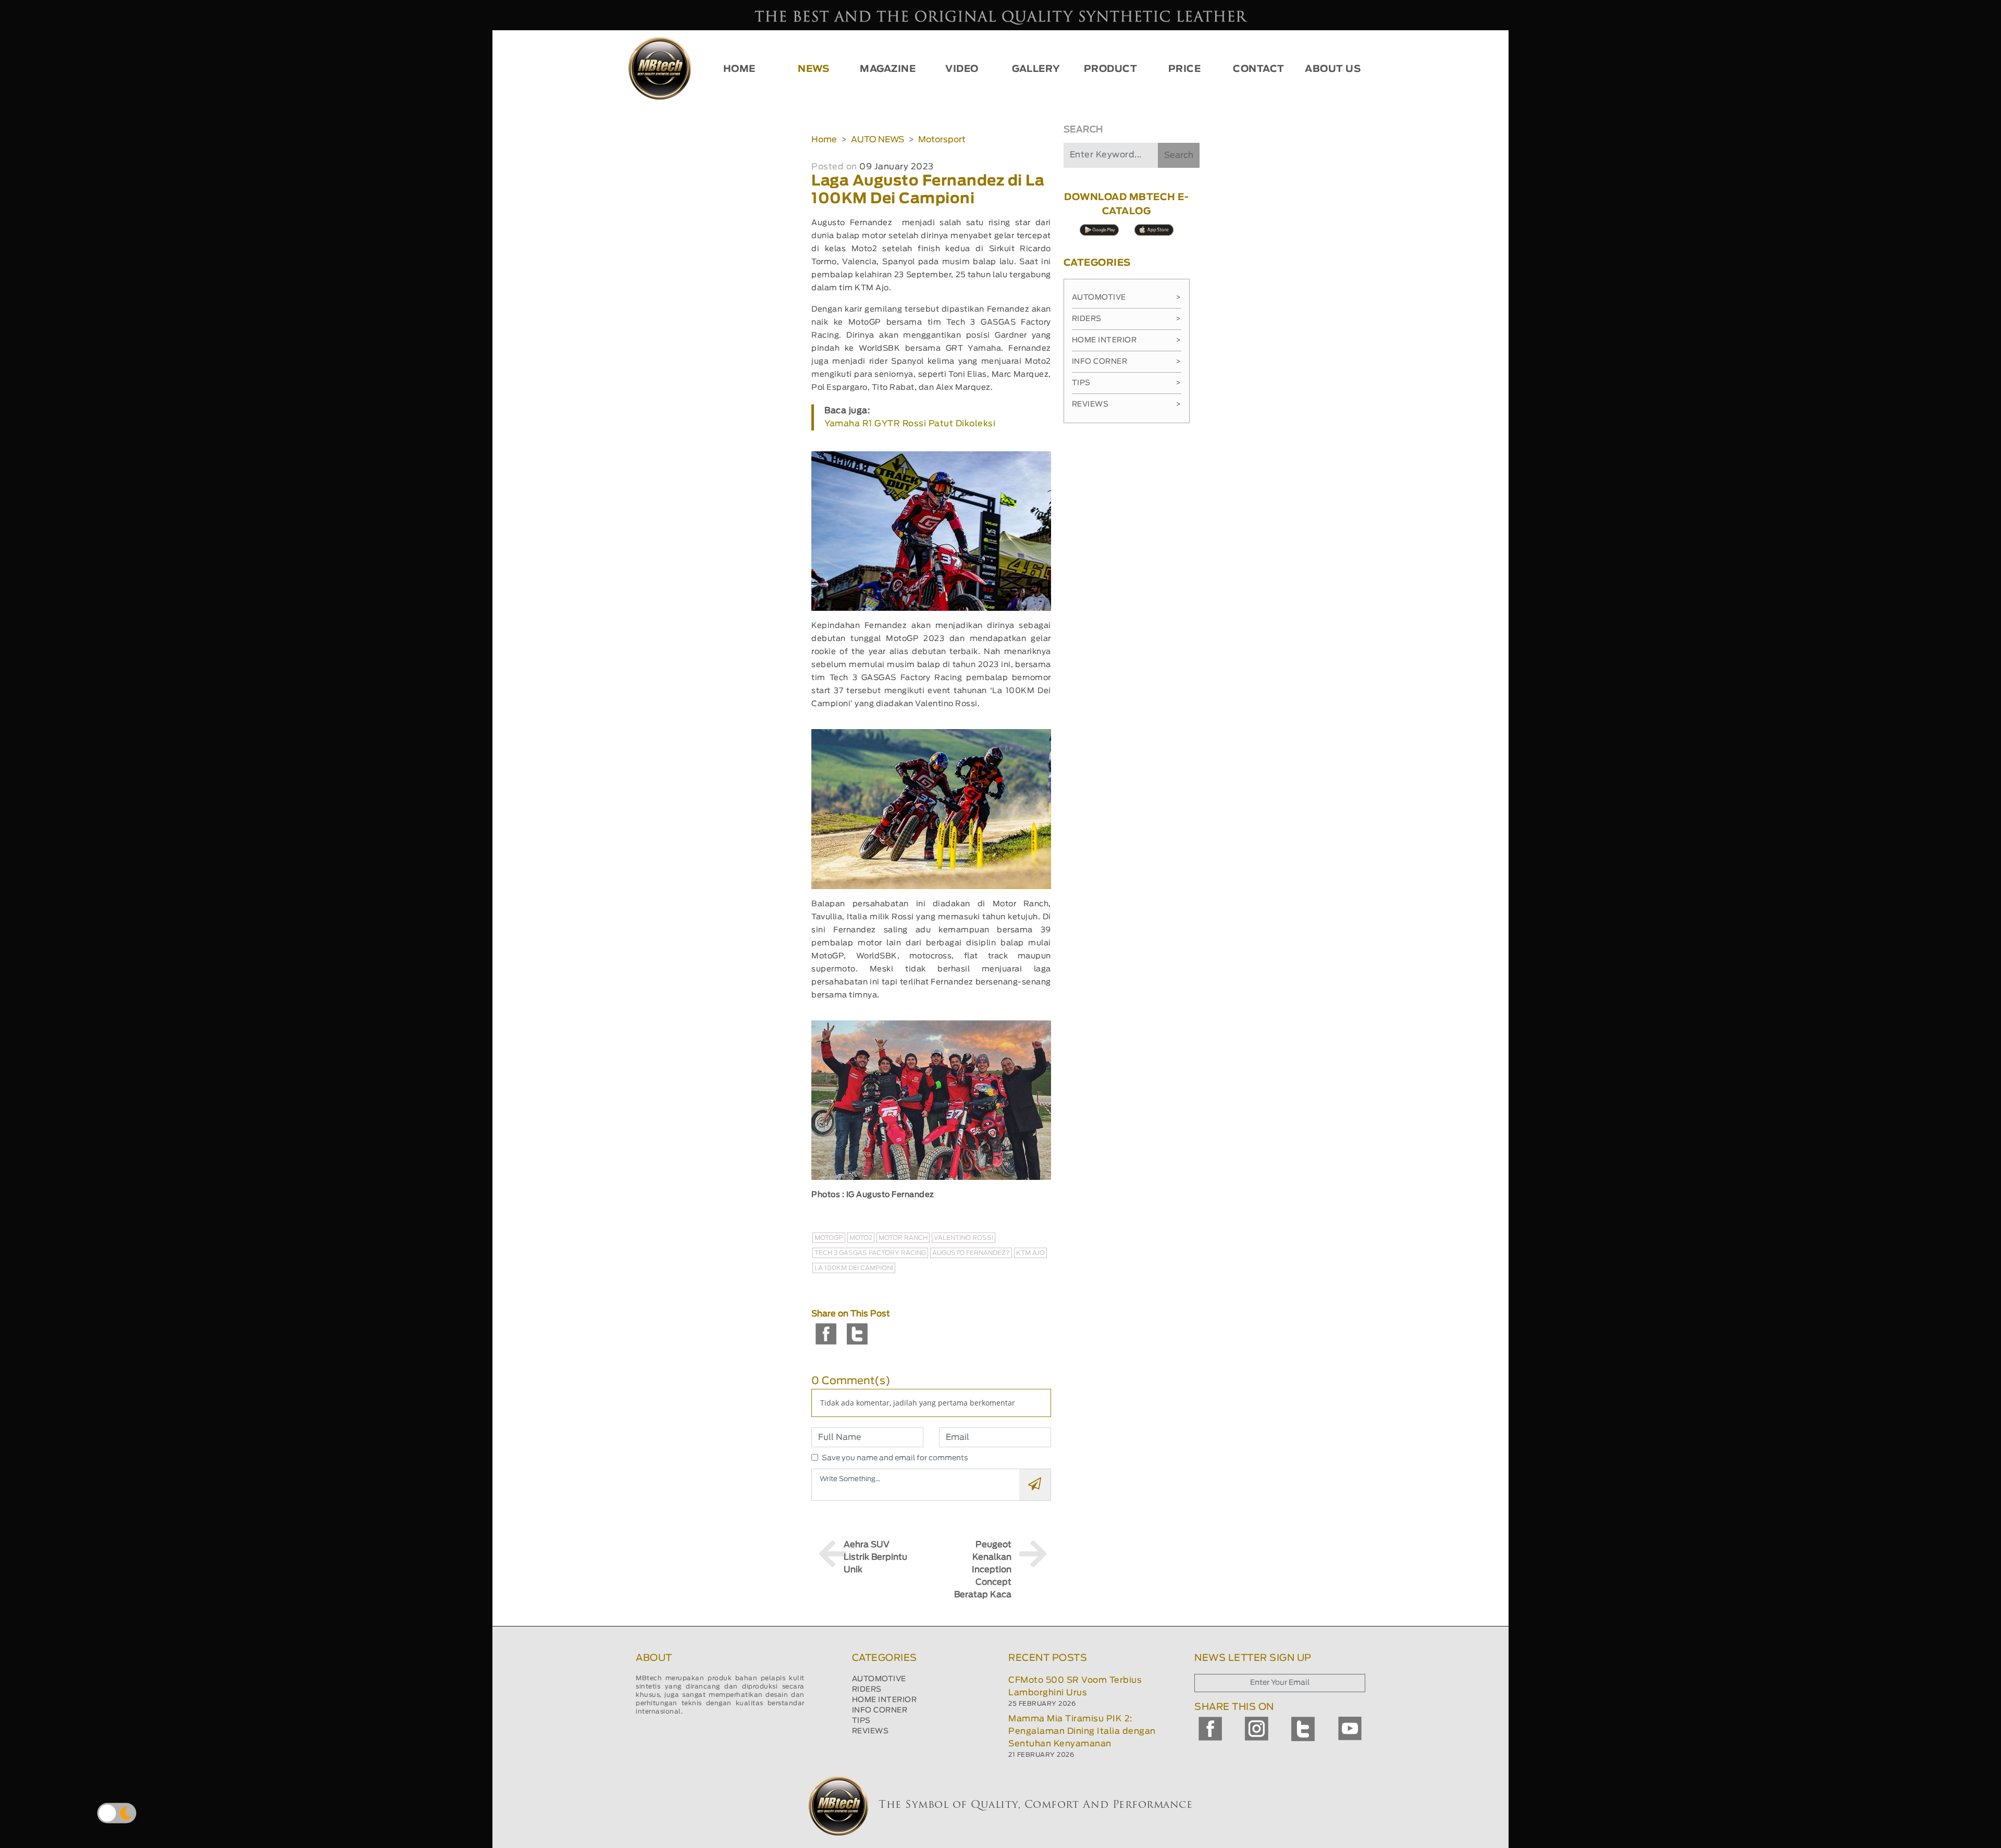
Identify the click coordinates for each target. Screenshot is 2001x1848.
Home (824, 140)
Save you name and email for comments (895, 1458)
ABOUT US (1333, 69)
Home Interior (1127, 340)
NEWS (813, 69)
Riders (1127, 319)
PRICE (1185, 69)
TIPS (861, 1721)
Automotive (1127, 298)
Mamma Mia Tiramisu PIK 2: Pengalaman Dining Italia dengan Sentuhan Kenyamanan (1082, 1731)
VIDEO (962, 69)
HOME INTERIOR (885, 1700)
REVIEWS (870, 1731)
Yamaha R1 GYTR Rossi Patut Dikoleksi (910, 424)
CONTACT (1259, 69)
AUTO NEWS (878, 140)
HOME (739, 69)
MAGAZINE (888, 69)
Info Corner (1127, 362)
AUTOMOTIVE (879, 1679)
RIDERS (867, 1690)
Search (1179, 155)
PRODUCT (1111, 69)
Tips (1127, 383)
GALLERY (1036, 69)
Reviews (1127, 404)
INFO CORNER (880, 1710)
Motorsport (942, 140)
